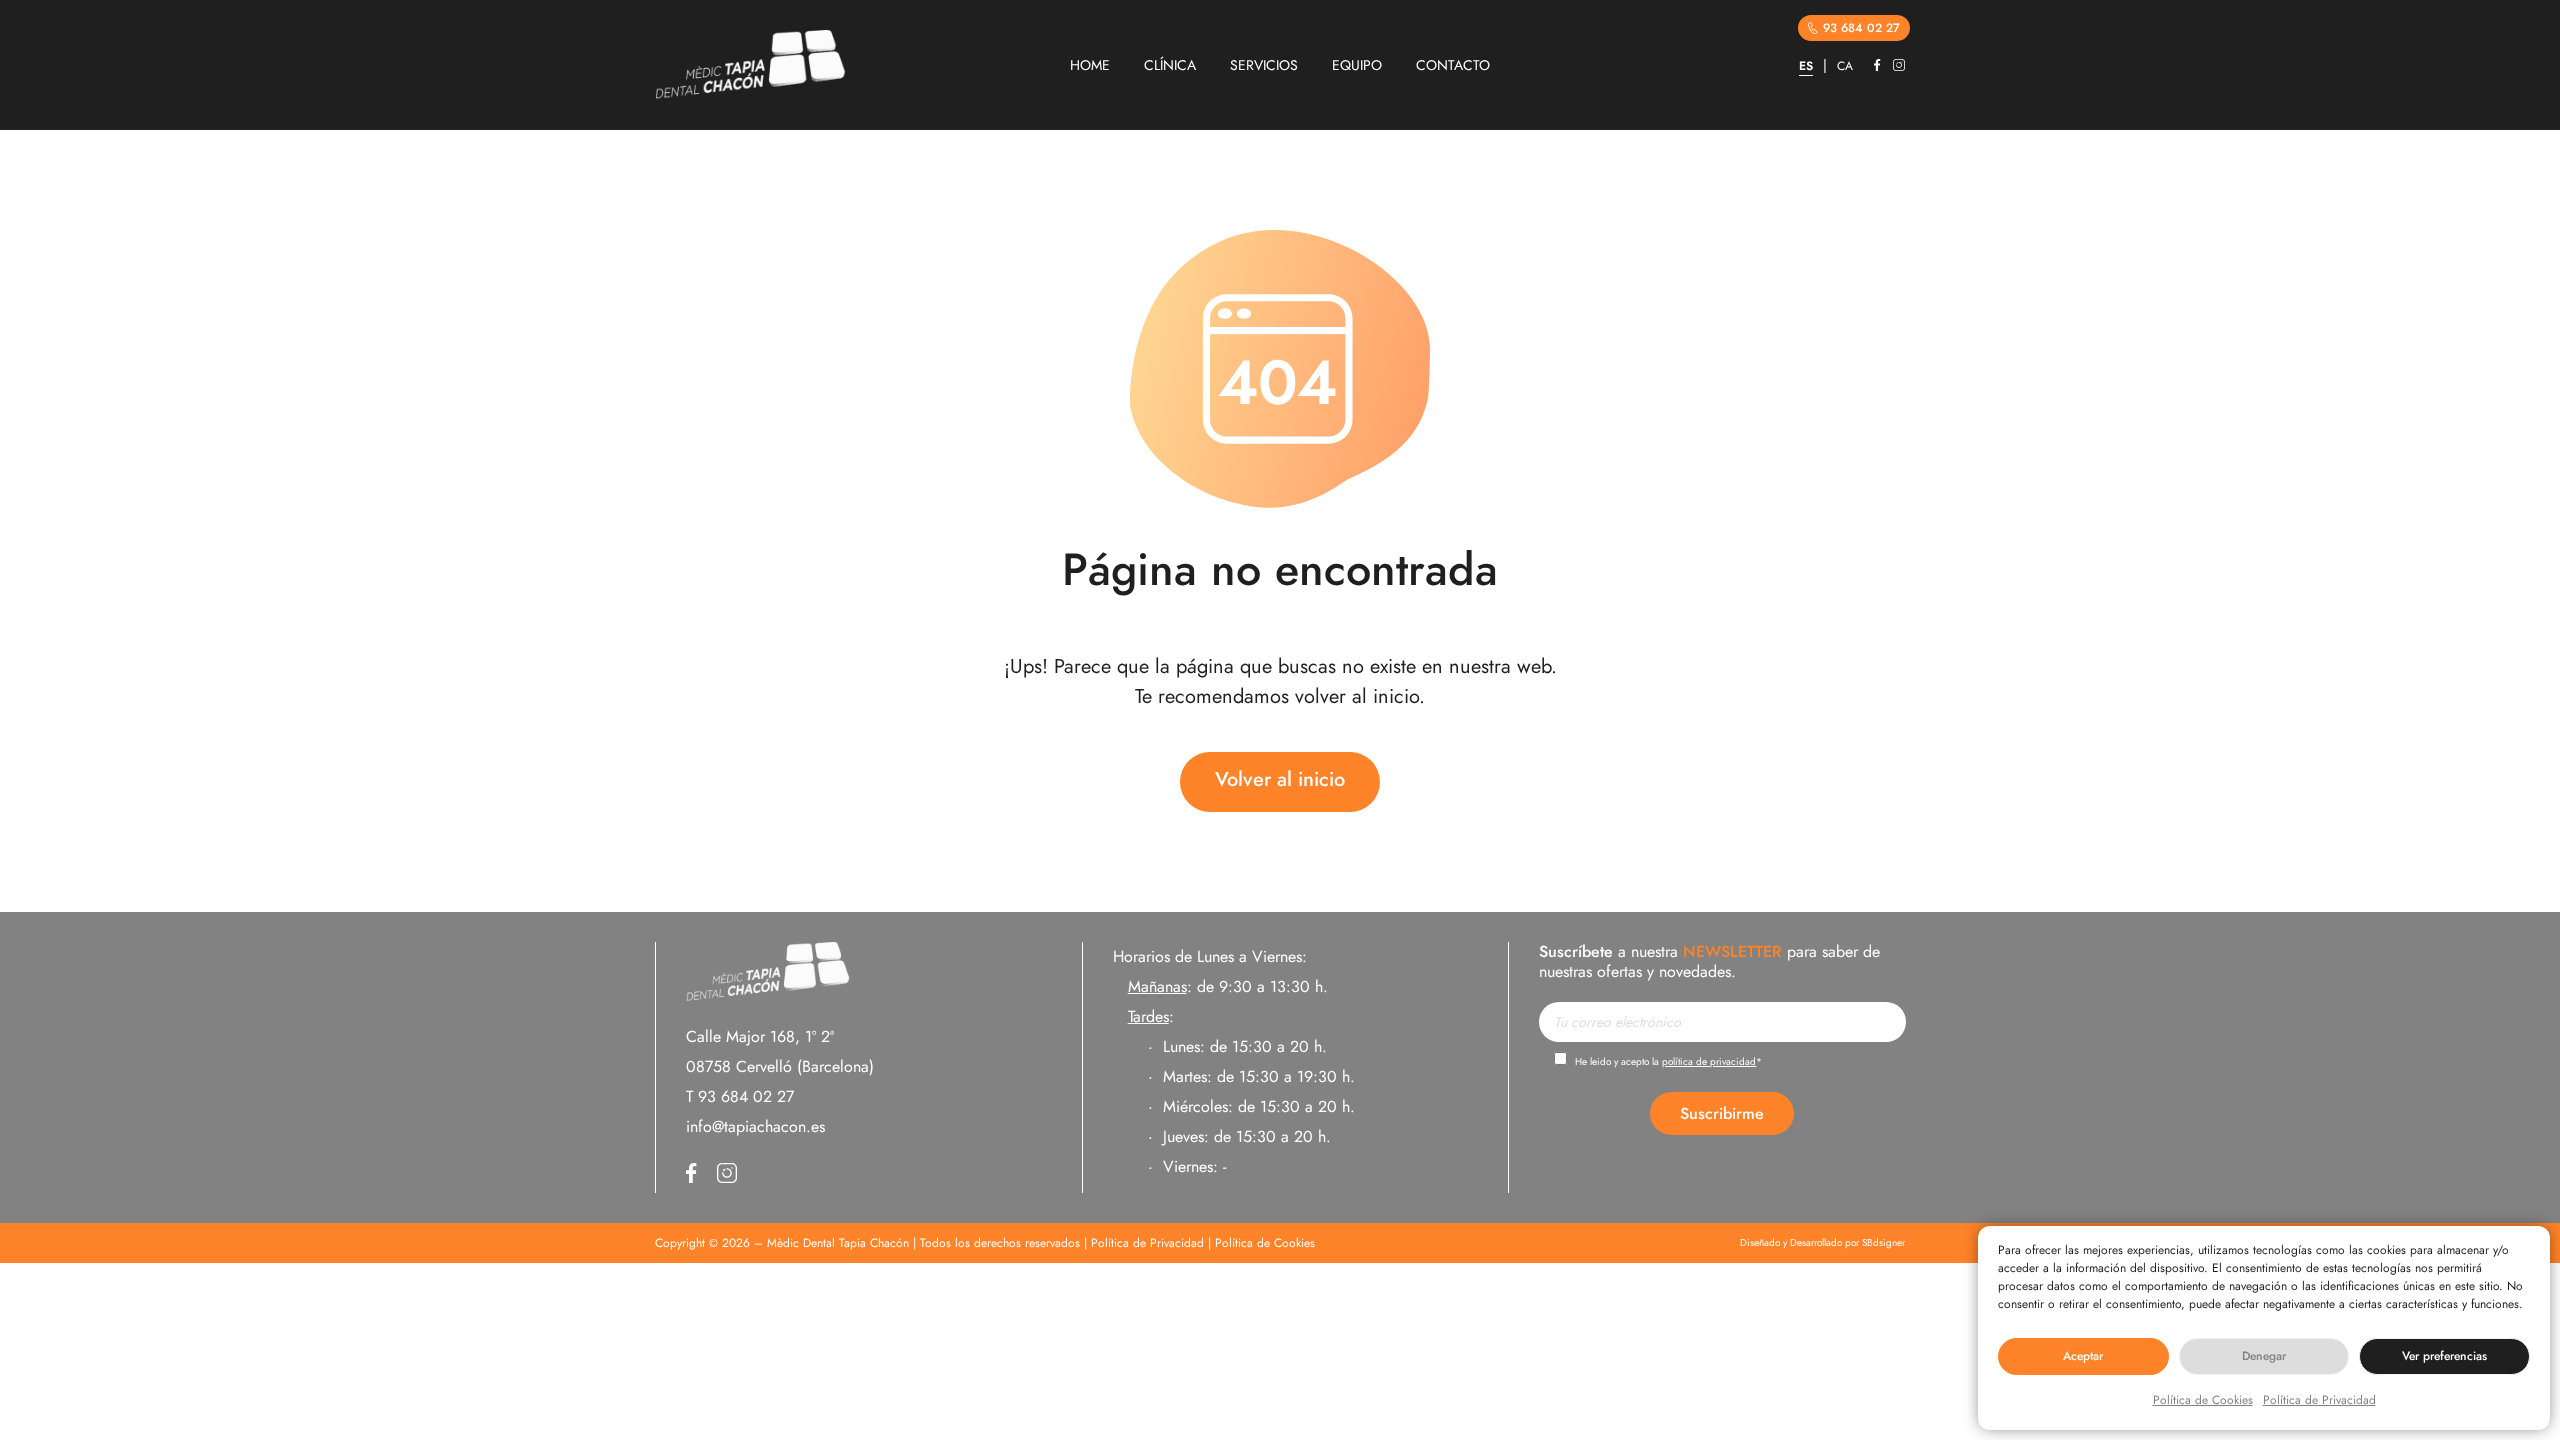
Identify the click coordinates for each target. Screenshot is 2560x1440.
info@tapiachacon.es (755, 1126)
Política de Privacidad (2319, 1400)
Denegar (2264, 1356)
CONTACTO (1453, 65)
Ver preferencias (2444, 1356)
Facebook (1877, 65)
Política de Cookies (2203, 1400)
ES (1806, 66)
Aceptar (2083, 1356)
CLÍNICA (1170, 65)
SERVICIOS (1264, 65)
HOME (1090, 65)
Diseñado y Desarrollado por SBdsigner (1822, 1243)
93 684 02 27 (1861, 28)
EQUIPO (1357, 65)
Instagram (1899, 65)
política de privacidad (1709, 1061)
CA (1845, 66)
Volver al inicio (1280, 779)
